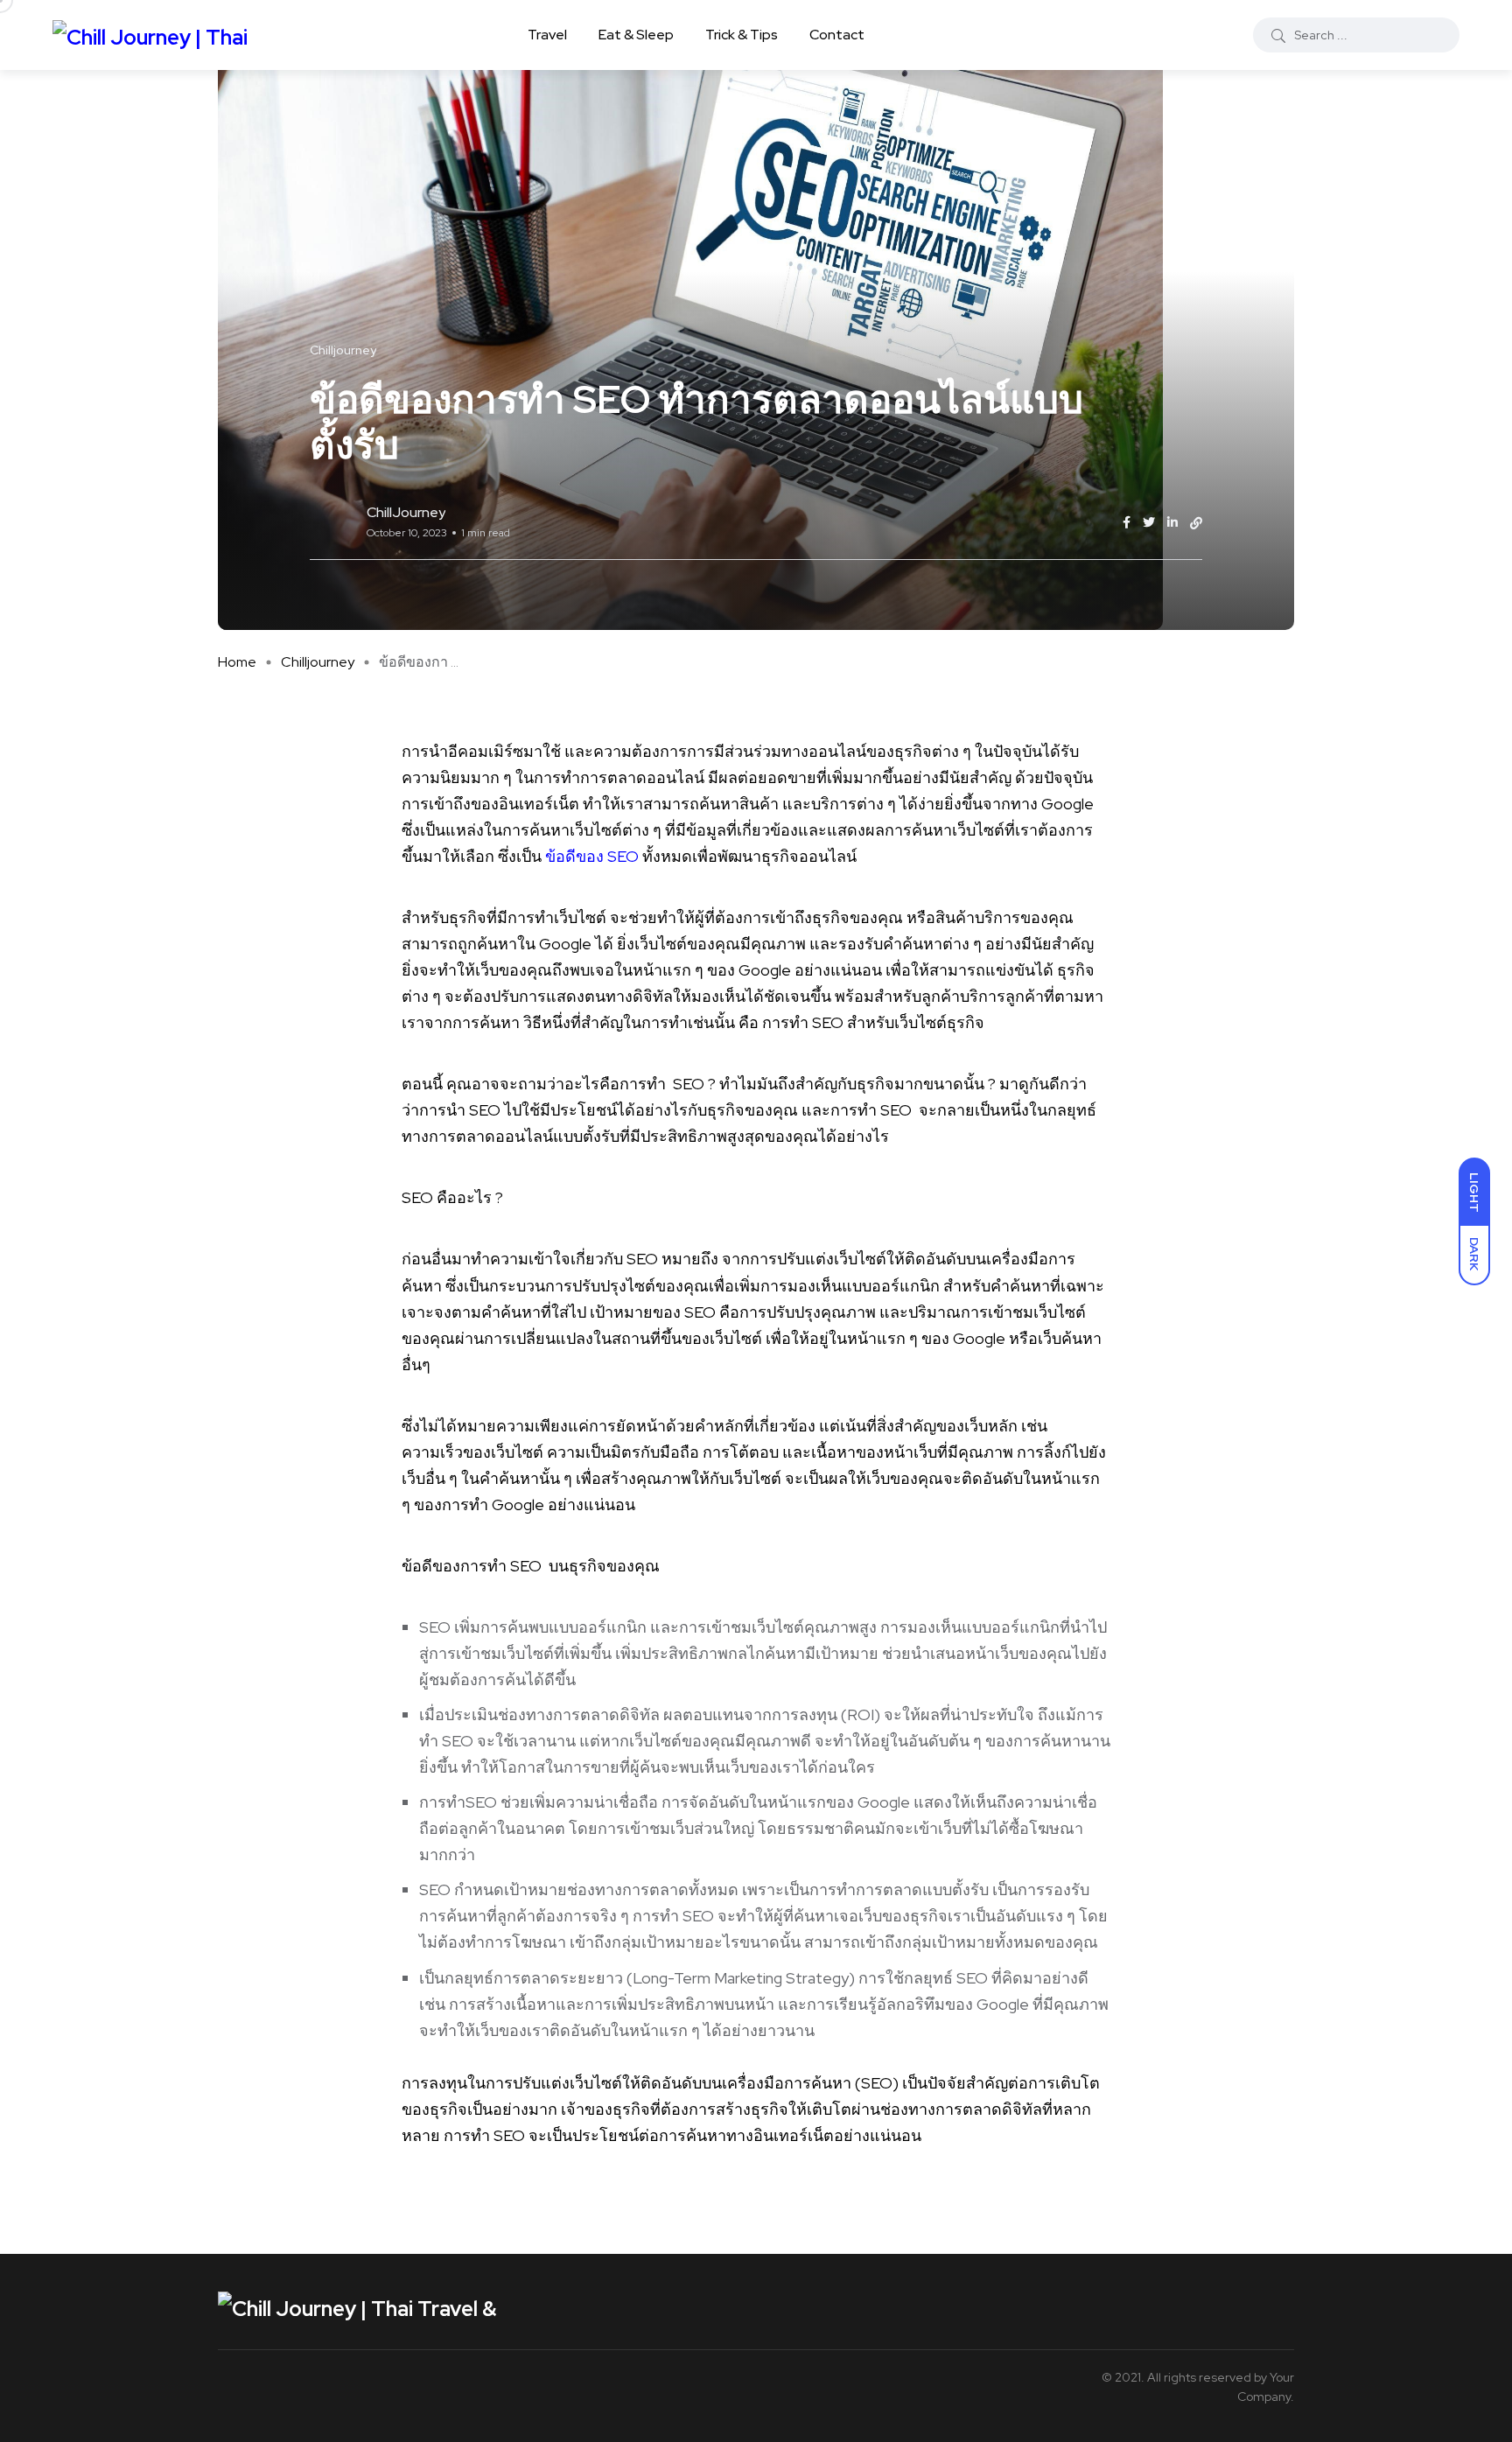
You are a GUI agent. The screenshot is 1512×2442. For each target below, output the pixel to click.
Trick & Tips (742, 35)
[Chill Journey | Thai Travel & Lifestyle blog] (159, 35)
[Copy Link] (1196, 523)
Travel (547, 35)
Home (237, 662)
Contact (837, 35)
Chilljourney (318, 662)
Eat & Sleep (636, 35)
